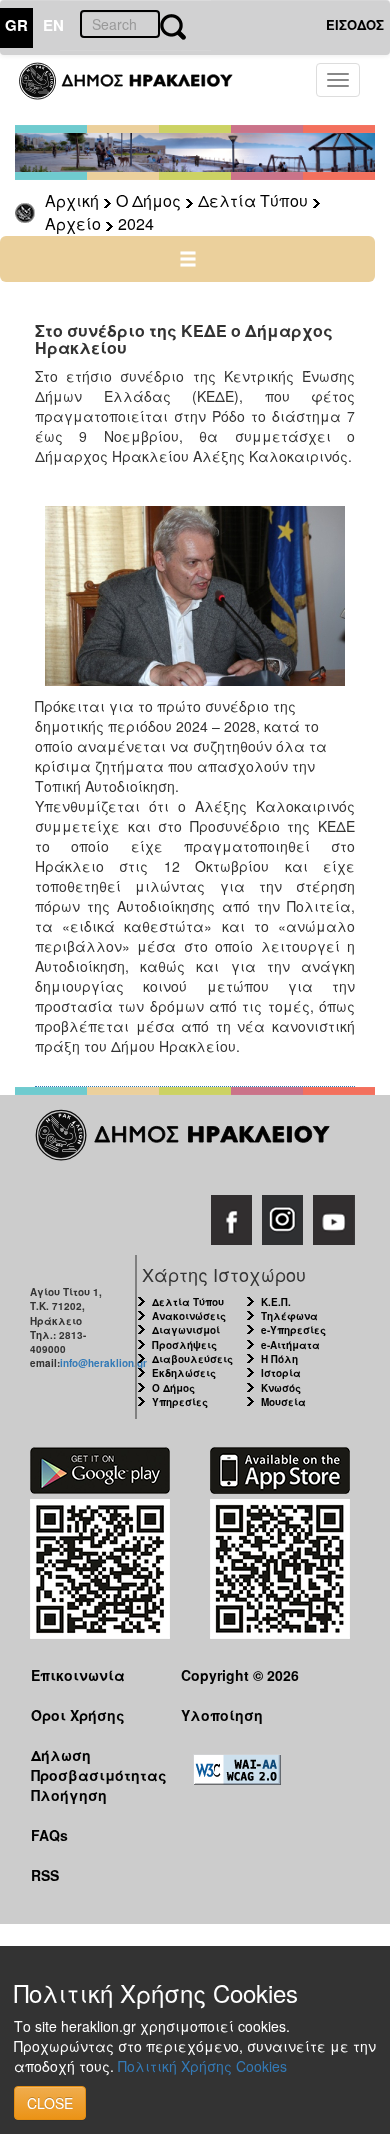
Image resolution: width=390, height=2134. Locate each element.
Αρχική (72, 200)
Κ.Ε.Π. (276, 1302)
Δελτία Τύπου (253, 200)
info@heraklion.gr (103, 1363)
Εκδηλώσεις (184, 1373)
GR (16, 25)
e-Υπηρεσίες (293, 1330)
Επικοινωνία (78, 1675)
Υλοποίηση (222, 1715)
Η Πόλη (279, 1359)
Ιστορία (281, 1373)
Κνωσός (281, 1388)
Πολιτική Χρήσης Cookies (202, 2066)
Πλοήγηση (69, 1795)
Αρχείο (73, 223)
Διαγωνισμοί (186, 1330)
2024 (136, 223)
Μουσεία (283, 1402)
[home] (137, 90)
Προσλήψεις (184, 1345)
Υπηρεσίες (180, 1402)
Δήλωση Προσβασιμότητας (90, 1764)
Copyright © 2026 (240, 1675)
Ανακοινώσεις (189, 1316)
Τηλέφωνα (289, 1316)
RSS (45, 1875)
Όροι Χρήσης (78, 1715)
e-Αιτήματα (290, 1345)
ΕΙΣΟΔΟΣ (355, 24)
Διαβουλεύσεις (192, 1359)
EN (53, 25)
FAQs (49, 1835)
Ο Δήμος (148, 200)
